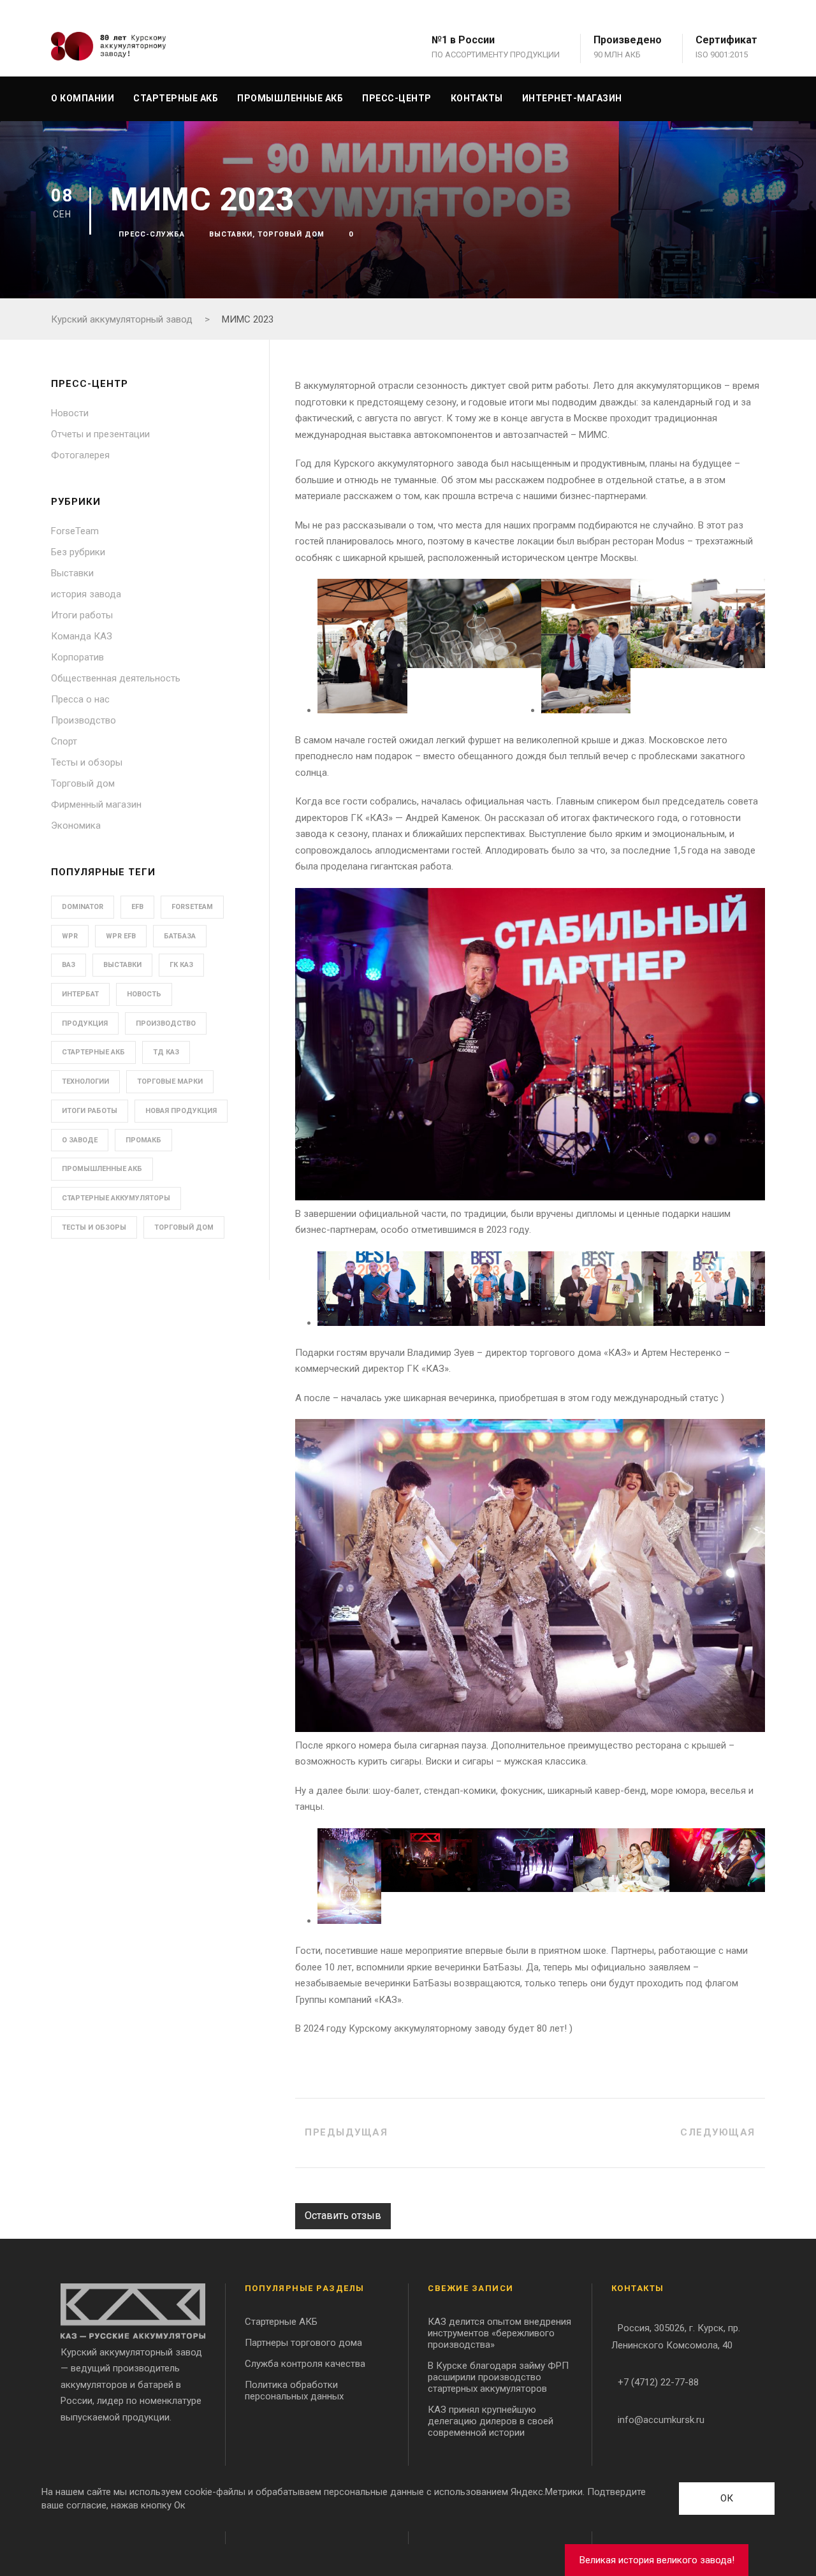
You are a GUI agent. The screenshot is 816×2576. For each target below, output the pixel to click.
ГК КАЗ (181, 965)
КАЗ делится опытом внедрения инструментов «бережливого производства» (499, 2333)
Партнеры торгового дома (303, 2343)
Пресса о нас (80, 699)
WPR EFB (121, 936)
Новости (70, 413)
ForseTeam (75, 531)
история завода (86, 594)
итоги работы (90, 1111)
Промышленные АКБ (290, 98)
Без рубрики (78, 552)
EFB (137, 907)
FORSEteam (192, 907)
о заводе (80, 1140)
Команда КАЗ (82, 636)
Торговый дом (291, 234)
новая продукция (181, 1111)
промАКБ (143, 1140)
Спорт (64, 741)
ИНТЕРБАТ (80, 994)
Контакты (477, 98)
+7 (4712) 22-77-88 (658, 2382)
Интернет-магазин (572, 98)
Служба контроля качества (305, 2364)
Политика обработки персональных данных (294, 2390)
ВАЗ (69, 965)
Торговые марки (170, 1081)
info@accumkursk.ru (661, 2420)
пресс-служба (152, 234)
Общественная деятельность (116, 678)
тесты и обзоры (94, 1227)
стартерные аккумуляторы (116, 1198)
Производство (84, 720)
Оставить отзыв (343, 2216)
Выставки (231, 234)
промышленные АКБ (102, 1169)
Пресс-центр (397, 98)
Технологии (85, 1081)
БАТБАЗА (180, 936)
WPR (70, 936)
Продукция (85, 1023)
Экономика (76, 826)
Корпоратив (77, 657)
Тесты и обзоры (87, 762)
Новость (144, 994)
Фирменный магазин (96, 804)
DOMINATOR (83, 907)
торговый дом (184, 1227)
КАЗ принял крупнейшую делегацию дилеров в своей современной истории (491, 2421)
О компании (83, 98)
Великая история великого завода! (657, 2560)
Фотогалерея (80, 455)
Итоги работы (82, 615)
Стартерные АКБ (176, 98)
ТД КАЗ (166, 1052)
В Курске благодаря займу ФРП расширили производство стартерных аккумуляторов (498, 2377)
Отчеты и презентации (100, 434)
